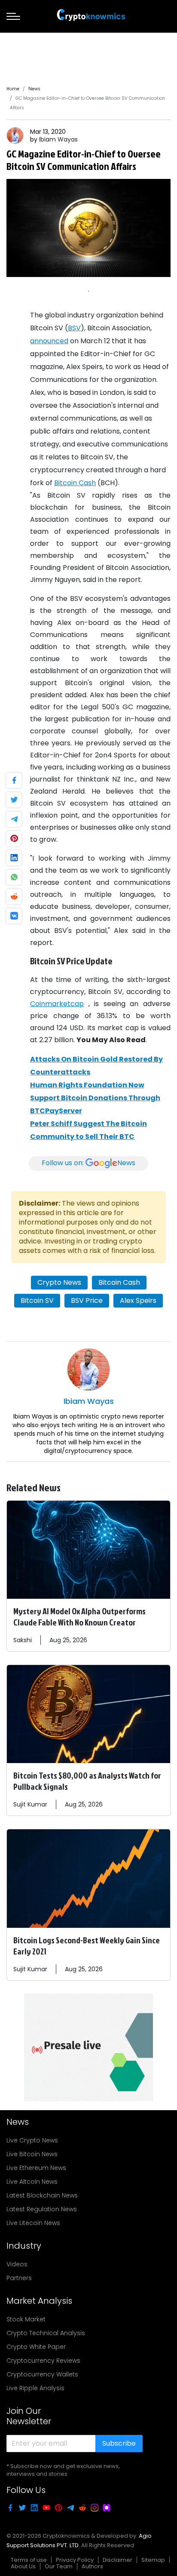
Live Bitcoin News (32, 2154)
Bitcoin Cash (75, 483)
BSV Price (87, 1300)
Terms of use (29, 2560)
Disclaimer (117, 2560)
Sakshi (23, 1640)
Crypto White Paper (36, 2347)
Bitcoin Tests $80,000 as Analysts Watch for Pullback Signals (87, 1781)
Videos (17, 2264)
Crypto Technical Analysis (46, 2333)
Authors (92, 2566)
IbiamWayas (58, 139)
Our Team (59, 2566)
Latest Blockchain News (42, 2195)
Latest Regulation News (42, 2209)
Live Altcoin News (32, 2182)
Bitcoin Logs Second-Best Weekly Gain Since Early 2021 (87, 1945)
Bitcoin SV (37, 1300)
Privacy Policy (75, 2560)
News (34, 89)
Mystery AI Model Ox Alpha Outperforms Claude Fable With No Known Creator (79, 1616)
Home (13, 89)
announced (49, 341)
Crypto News (59, 1282)
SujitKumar (30, 1804)
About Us (23, 2566)
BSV (74, 328)
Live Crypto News (32, 2140)
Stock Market (26, 2319)
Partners (19, 2278)
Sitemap (153, 2560)
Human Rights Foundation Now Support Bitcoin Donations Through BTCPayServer (95, 1098)
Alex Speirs (138, 1300)
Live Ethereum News (36, 2168)
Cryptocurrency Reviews (43, 2361)
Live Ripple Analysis (35, 2388)
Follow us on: (88, 1163)
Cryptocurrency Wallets (42, 2374)
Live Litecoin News (33, 2223)
